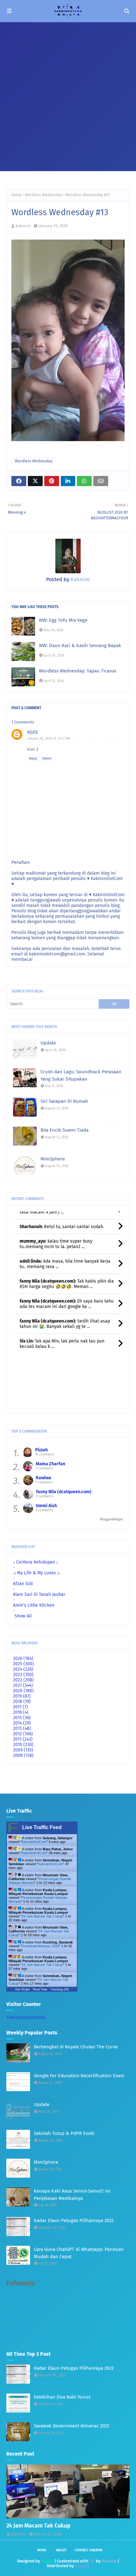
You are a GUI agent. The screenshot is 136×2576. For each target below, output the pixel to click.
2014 (22, 1723)
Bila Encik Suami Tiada (65, 1130)
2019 (22, 1696)
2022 (23, 1680)
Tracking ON (60, 1989)
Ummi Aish (46, 1506)
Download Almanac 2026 (40, 1946)
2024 (23, 1669)
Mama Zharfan (50, 1464)
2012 (23, 1734)
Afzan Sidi (23, 1584)
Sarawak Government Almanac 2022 (71, 2426)
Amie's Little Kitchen (34, 1605)
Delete (47, 759)
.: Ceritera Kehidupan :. (36, 1562)
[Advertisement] (68, 93)
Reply (33, 759)
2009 (23, 1750)
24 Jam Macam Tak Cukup (42, 1916)
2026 (23, 1658)
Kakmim (23, 226)
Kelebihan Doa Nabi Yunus (62, 2397)
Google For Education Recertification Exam (79, 2076)
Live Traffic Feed (42, 1827)
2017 (20, 1707)
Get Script (22, 1989)
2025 (23, 1664)
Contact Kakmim (89, 2550)
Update (48, 1043)
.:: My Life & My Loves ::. (37, 1573)
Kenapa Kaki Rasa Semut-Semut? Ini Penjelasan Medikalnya (72, 2195)
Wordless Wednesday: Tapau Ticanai (77, 671)
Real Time (40, 1989)
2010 (23, 1745)
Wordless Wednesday (43, 195)
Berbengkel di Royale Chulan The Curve (76, 2047)
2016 (21, 1712)
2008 (23, 1755)
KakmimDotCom (34, 1842)
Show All (23, 1616)
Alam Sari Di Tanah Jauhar (39, 1594)
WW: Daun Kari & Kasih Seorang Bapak (80, 646)
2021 (23, 1685)
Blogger (82, 2566)
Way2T (47, 2561)
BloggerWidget (111, 1519)
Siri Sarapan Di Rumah (64, 1101)
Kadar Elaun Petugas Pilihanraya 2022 (74, 2220)
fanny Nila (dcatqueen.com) (64, 1492)
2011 (23, 1739)
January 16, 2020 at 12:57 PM (49, 739)
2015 (22, 1718)
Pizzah (41, 1450)
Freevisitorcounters (26, 2017)
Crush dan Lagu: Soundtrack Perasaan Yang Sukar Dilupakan (81, 1075)
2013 (22, 1728)
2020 (23, 1691)
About (61, 2550)
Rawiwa (43, 1478)
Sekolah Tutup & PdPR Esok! (64, 2133)
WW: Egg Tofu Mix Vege (63, 620)
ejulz (33, 732)
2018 (22, 1702)
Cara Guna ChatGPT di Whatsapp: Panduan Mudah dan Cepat (79, 2253)
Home (16, 195)
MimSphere (53, 1159)
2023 (23, 1675)
